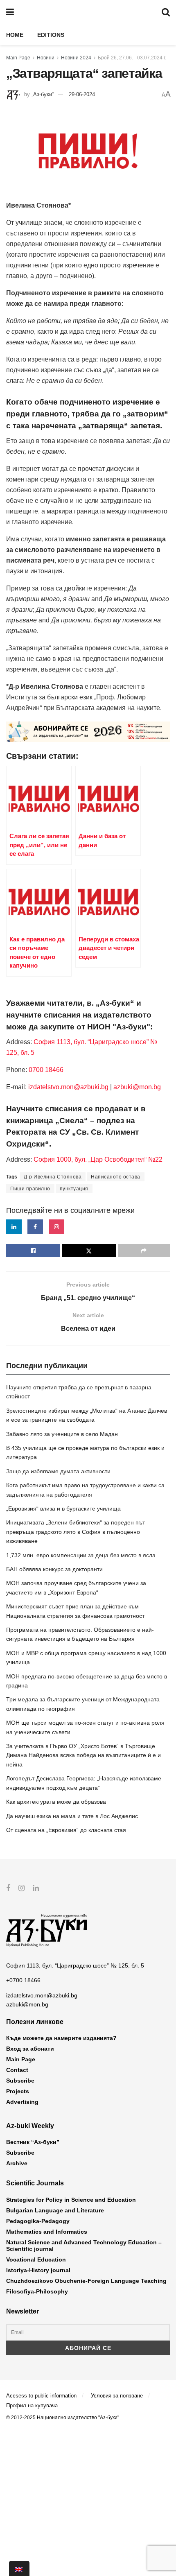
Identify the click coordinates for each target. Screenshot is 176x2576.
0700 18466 (46, 1070)
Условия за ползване (117, 2396)
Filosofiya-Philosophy (37, 2291)
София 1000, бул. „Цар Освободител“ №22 (98, 1159)
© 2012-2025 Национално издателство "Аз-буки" (63, 2418)
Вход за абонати (30, 2049)
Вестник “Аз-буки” (33, 2142)
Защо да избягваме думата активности (58, 1471)
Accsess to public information (41, 2396)
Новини (46, 58)
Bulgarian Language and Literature (55, 2210)
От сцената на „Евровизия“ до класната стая (66, 1830)
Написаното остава (116, 1177)
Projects (18, 2091)
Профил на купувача (32, 2405)
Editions (51, 35)
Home (15, 35)
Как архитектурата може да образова (56, 1802)
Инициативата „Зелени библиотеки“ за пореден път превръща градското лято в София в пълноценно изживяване (76, 1532)
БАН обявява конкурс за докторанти (54, 1569)
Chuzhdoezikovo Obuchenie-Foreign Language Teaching (86, 2281)
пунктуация (74, 1189)
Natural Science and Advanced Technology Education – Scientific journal (84, 2246)
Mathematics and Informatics (47, 2232)
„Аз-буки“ (43, 94)
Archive (17, 2163)
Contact (17, 2070)
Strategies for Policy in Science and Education (71, 2200)
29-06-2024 (82, 94)
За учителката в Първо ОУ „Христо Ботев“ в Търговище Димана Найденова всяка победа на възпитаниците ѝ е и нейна (83, 1755)
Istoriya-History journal (38, 2270)
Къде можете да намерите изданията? (61, 2038)
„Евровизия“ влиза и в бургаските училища (63, 1509)
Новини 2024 (76, 58)
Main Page (18, 58)
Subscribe (20, 2081)
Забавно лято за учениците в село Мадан (62, 1434)
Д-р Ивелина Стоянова (53, 1177)
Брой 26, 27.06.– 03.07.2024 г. (132, 58)
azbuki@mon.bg (137, 1087)
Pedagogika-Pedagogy (38, 2221)
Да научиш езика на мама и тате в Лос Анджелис (72, 1816)
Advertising (22, 2102)
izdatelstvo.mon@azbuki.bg (68, 1087)
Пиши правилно (30, 1189)
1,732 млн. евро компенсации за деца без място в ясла (81, 1555)
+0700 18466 (23, 1980)
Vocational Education (36, 2259)
